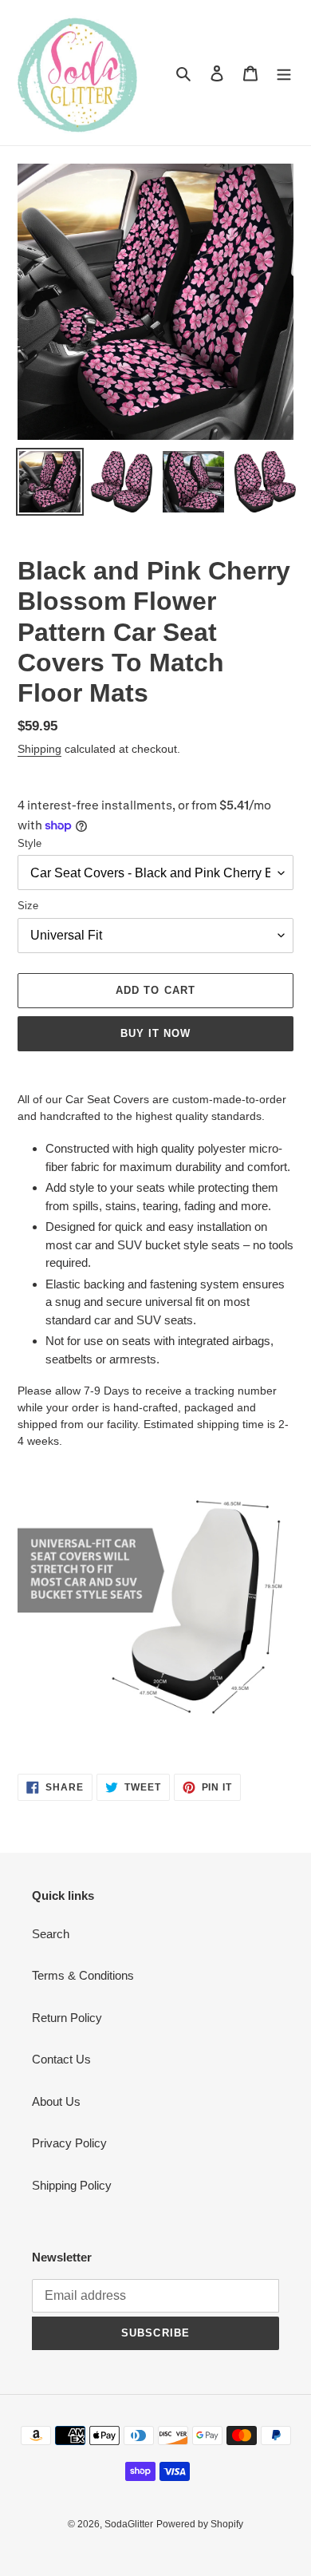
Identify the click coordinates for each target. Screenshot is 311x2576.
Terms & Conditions (83, 1975)
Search (51, 1934)
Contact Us (61, 2059)
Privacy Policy (69, 2143)
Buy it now (155, 1033)
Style (30, 843)
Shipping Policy (72, 2185)
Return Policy (67, 2018)
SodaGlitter (129, 2524)
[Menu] (284, 73)
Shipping (39, 749)
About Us (56, 2101)
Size (28, 906)
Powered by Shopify (200, 2524)
